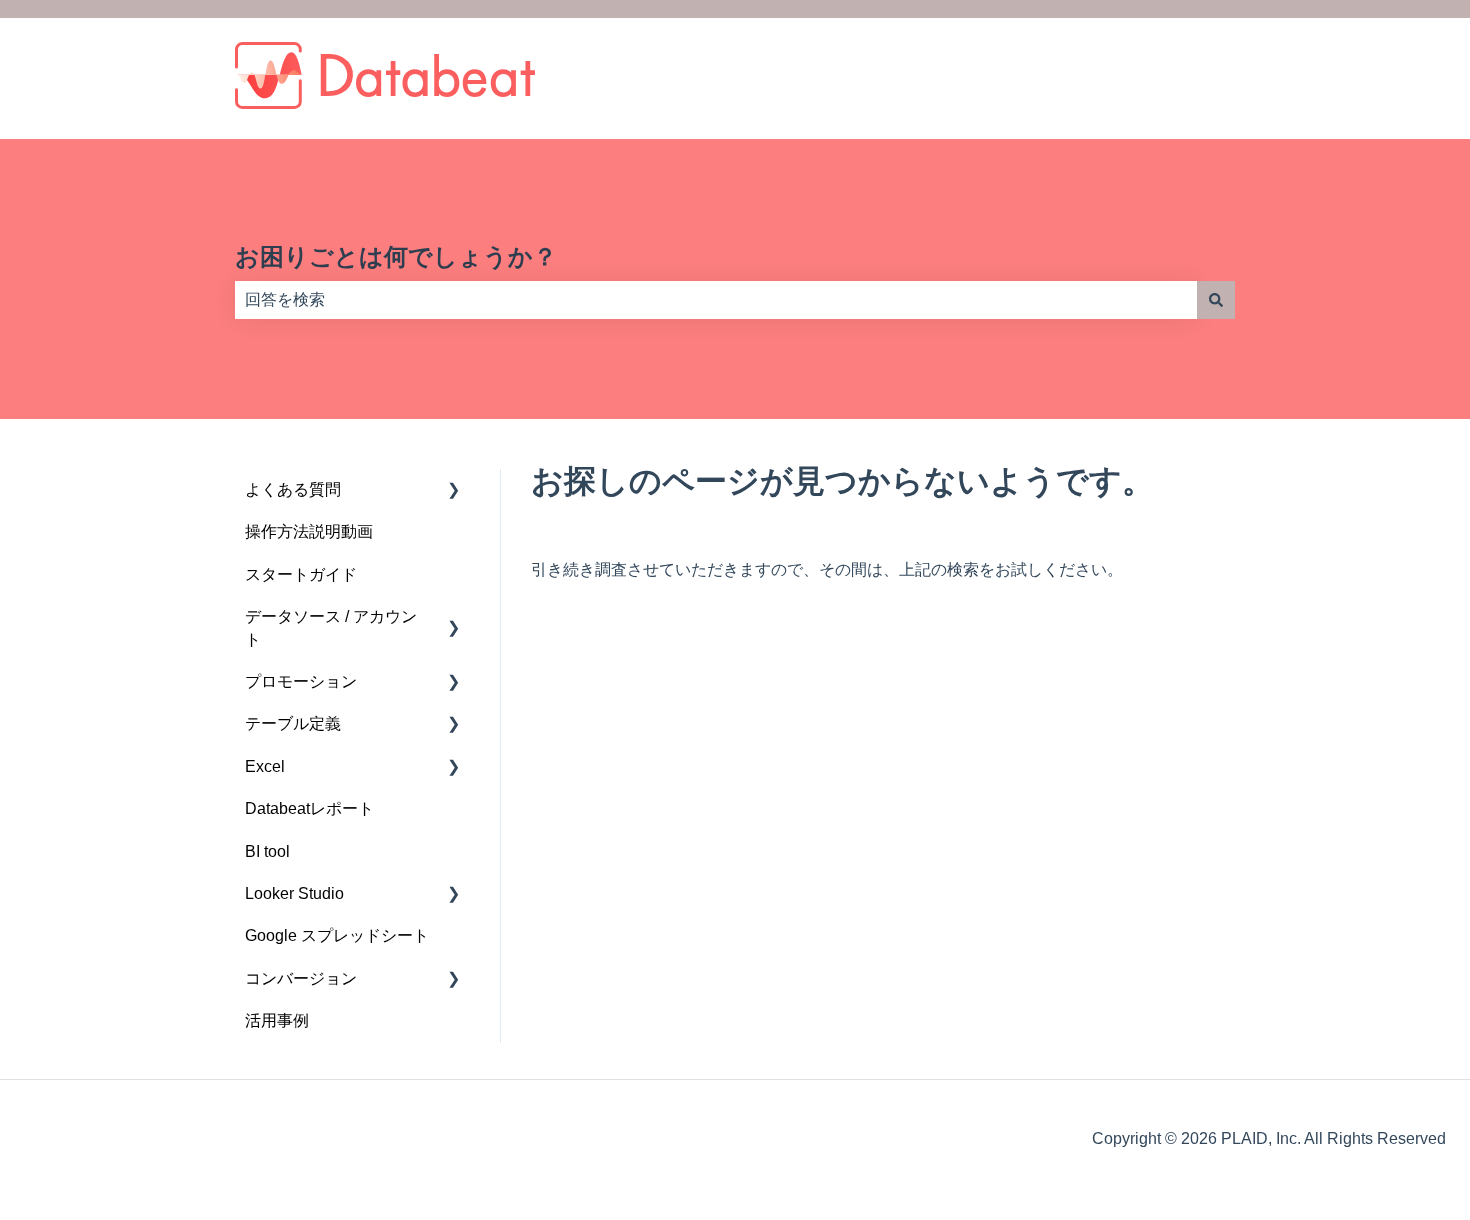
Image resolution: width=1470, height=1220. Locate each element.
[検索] (1216, 300)
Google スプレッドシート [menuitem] (337, 935)
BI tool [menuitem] (267, 851)
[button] (454, 491)
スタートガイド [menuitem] (301, 574)
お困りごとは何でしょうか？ (396, 256)
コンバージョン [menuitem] (301, 978)
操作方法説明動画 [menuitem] (309, 531)
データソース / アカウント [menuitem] (331, 627)
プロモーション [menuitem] (301, 681)
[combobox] (716, 300)
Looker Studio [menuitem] (294, 893)
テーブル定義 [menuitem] (293, 723)
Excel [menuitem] (265, 766)
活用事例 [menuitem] (277, 1020)
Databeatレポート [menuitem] (309, 808)
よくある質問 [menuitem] (293, 489)
